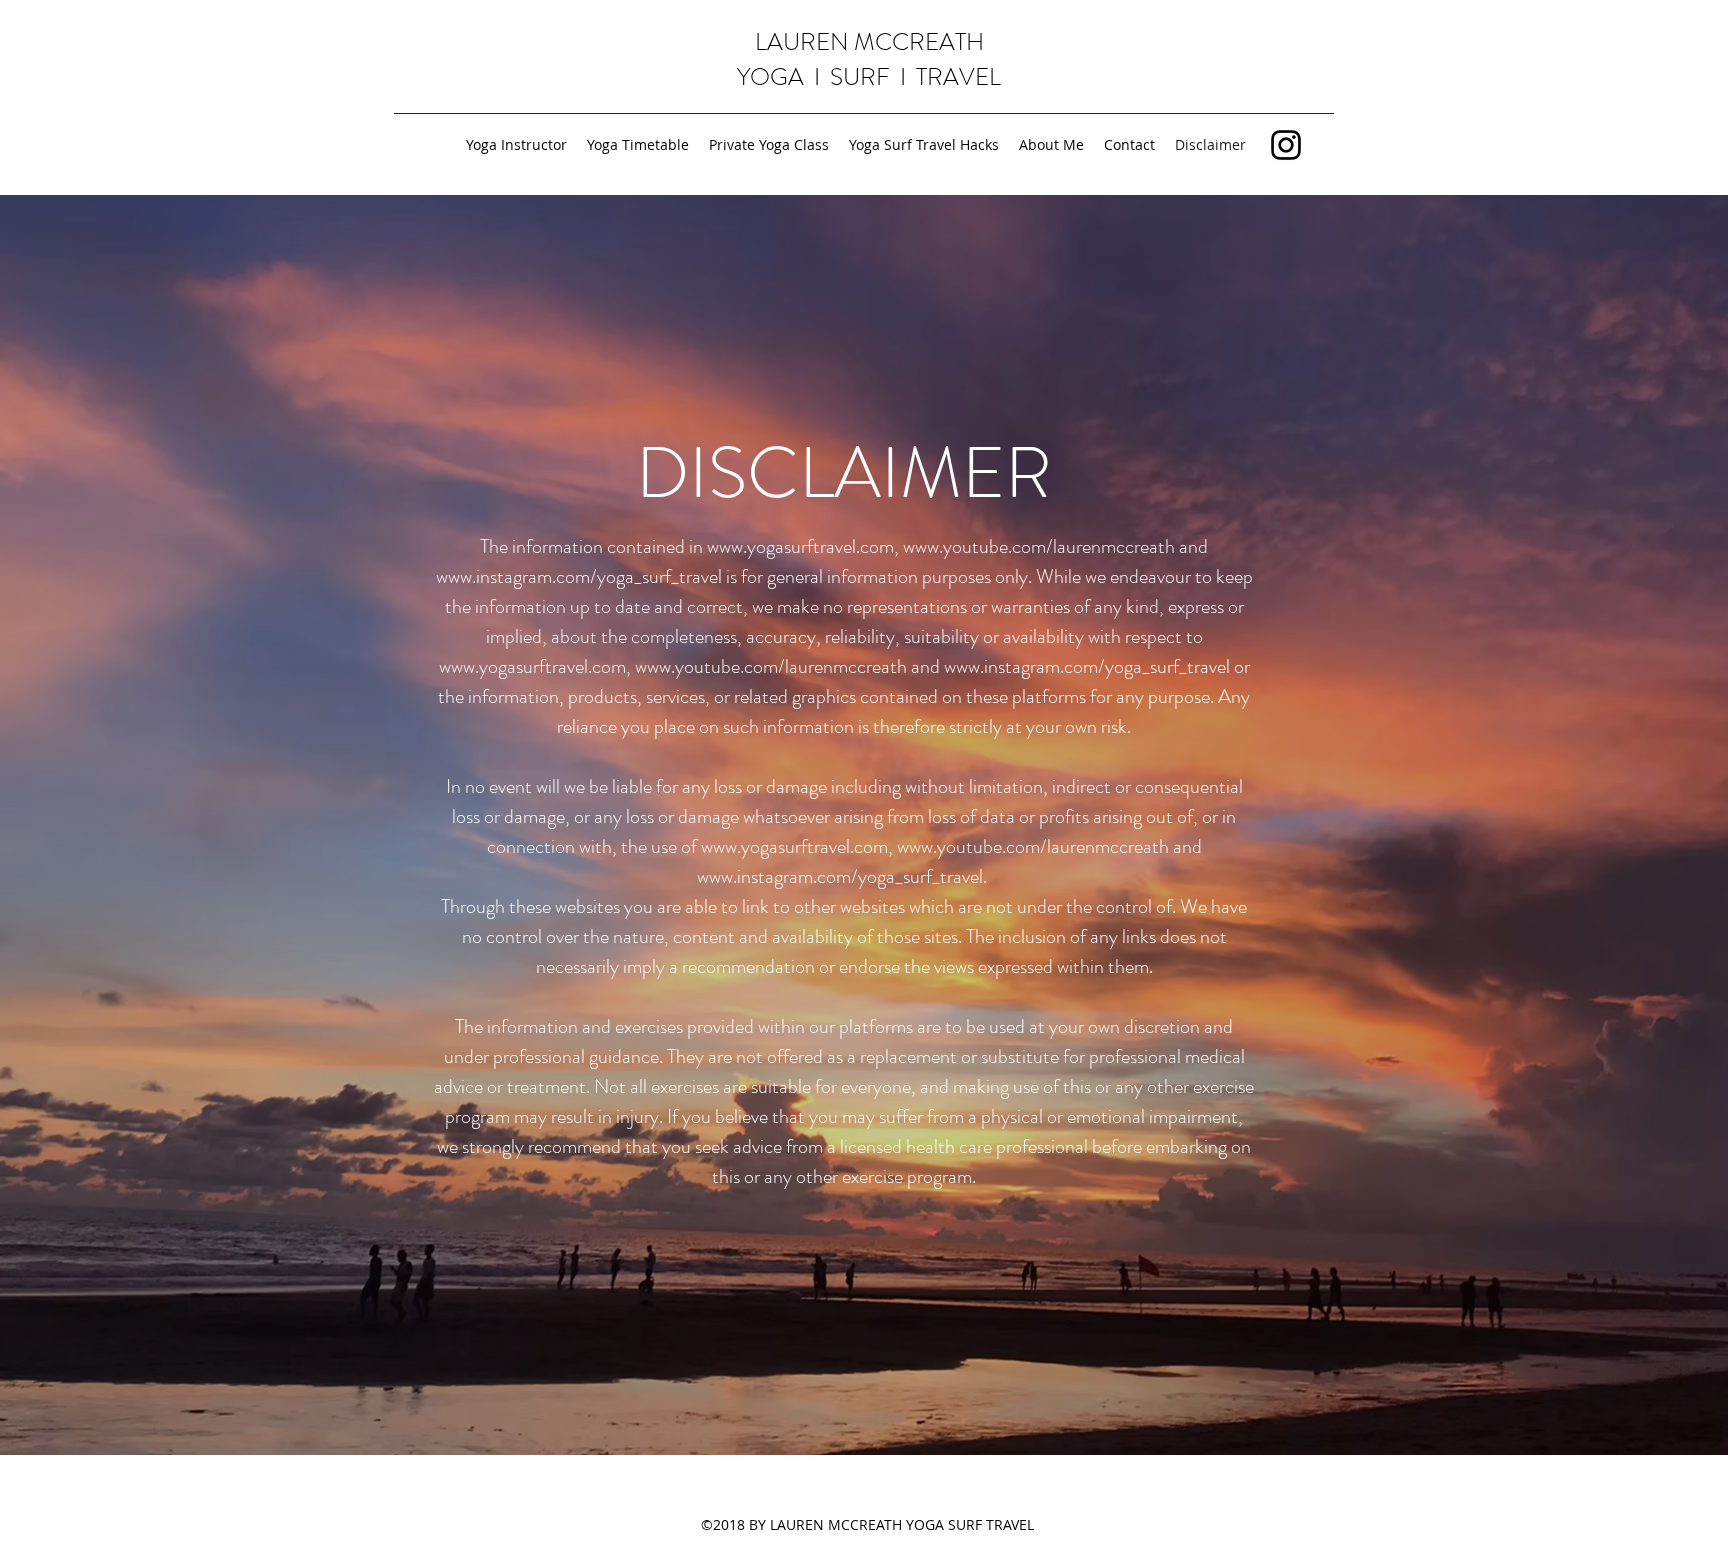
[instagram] (1286, 145)
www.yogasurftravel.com (800, 546)
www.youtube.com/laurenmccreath (1039, 546)
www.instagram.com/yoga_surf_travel (579, 576)
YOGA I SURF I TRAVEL (869, 77)
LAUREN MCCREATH (869, 42)
